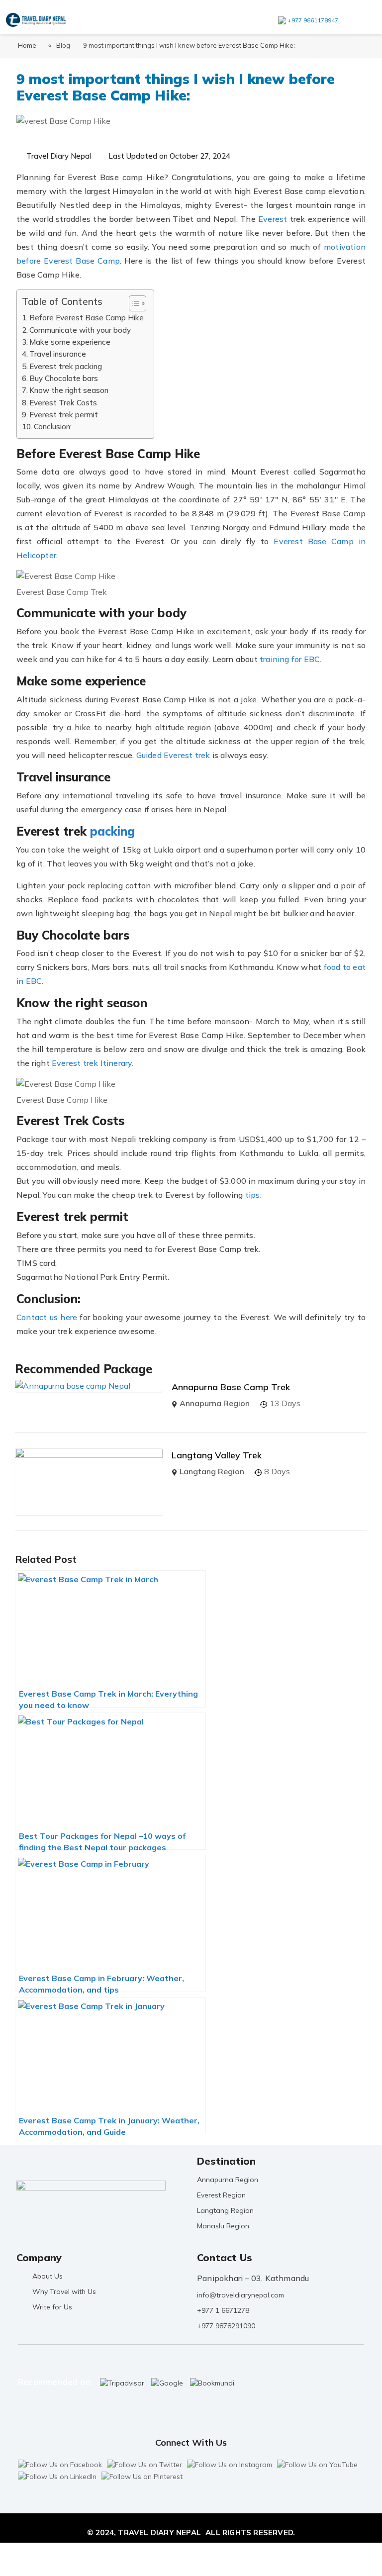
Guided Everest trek (174, 755)
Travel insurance (58, 354)
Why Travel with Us (64, 2291)
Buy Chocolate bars (64, 378)
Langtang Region (212, 1471)
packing (112, 831)
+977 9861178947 (313, 20)
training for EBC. (290, 659)
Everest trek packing (66, 366)
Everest (273, 219)
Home (27, 45)
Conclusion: (53, 427)
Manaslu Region (223, 2226)
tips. (253, 1195)
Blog (63, 45)
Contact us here (47, 1317)
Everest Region (221, 2195)
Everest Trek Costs (63, 403)
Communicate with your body (80, 330)
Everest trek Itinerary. (93, 1063)
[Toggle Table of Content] (133, 303)
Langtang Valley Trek (217, 1455)
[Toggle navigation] (362, 19)
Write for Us (52, 2307)
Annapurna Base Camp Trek (231, 1387)
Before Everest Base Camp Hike (87, 318)
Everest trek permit (64, 415)
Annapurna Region (215, 1403)
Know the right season (69, 390)
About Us (48, 2276)
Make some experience (70, 342)
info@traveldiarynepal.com (240, 2295)
